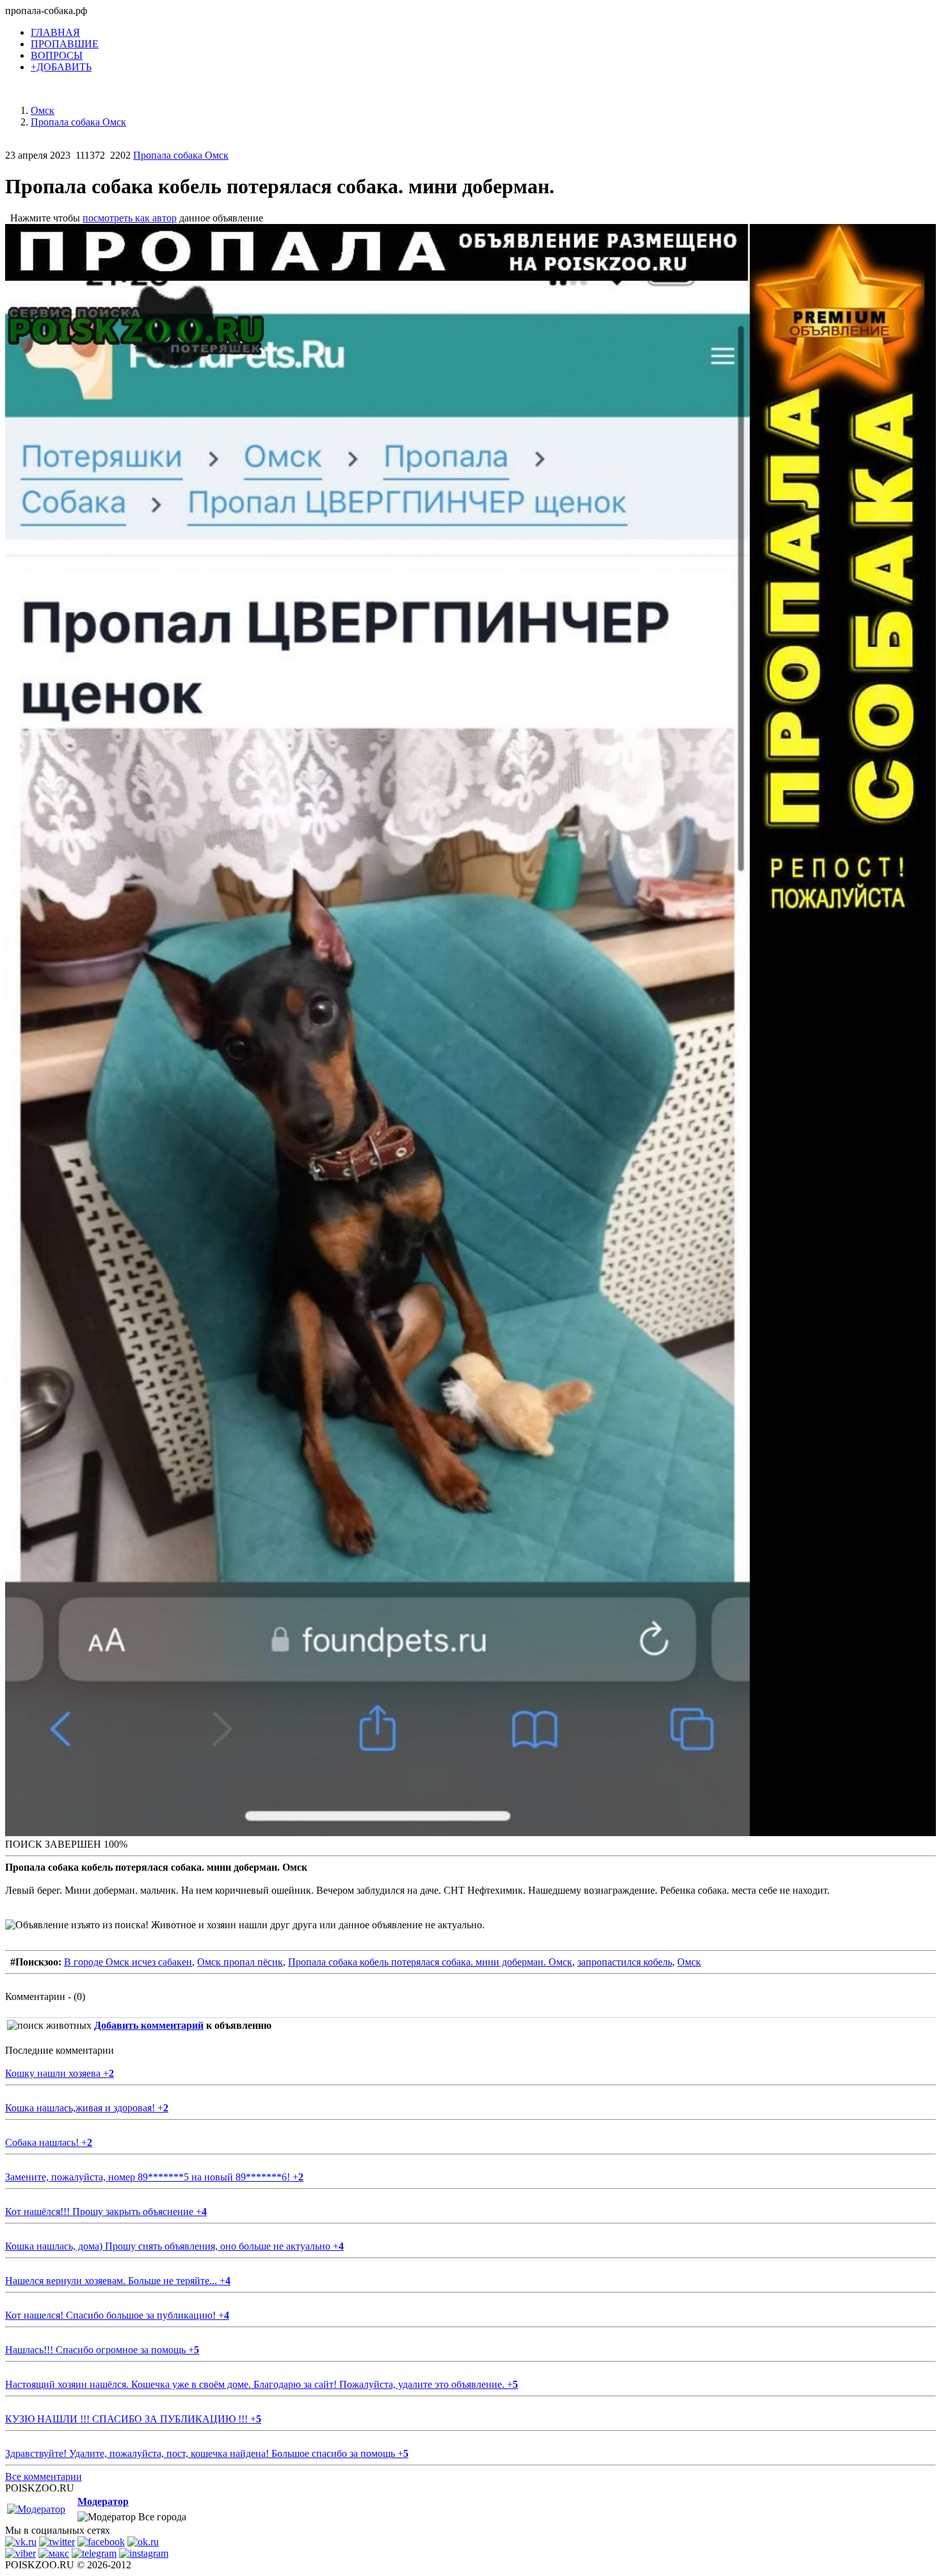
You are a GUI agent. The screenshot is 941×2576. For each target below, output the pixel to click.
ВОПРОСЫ (57, 55)
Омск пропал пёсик (240, 1962)
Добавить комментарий (149, 2025)
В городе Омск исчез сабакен (128, 1962)
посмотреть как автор (130, 218)
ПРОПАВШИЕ (65, 44)
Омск (689, 1962)
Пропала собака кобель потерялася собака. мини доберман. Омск (430, 1962)
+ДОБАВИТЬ (61, 67)
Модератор (103, 2501)
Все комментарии (44, 2476)
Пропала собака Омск (181, 155)
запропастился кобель (625, 1962)
